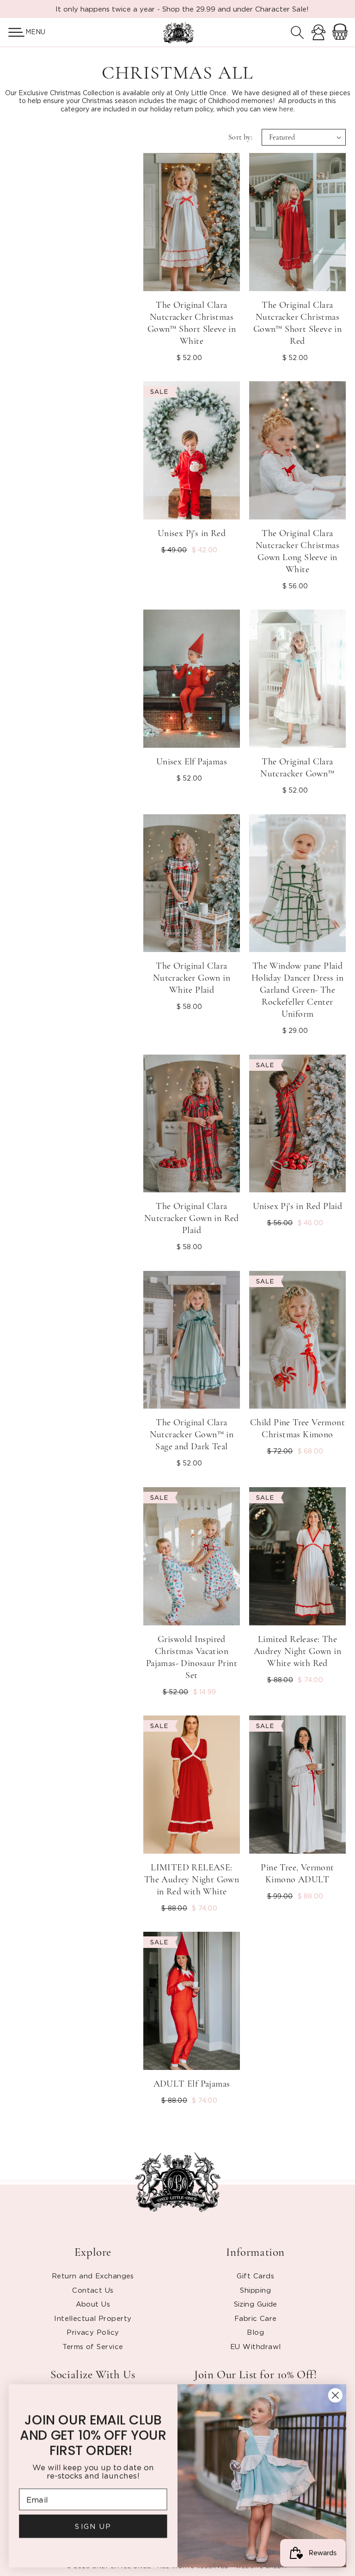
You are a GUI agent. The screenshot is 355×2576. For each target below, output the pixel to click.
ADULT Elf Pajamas (192, 2084)
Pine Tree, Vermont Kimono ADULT (297, 1874)
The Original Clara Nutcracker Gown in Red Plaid (192, 1218)
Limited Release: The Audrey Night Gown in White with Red (297, 1651)
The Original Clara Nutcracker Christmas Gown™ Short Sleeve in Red (297, 323)
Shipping (255, 2290)
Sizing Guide (256, 2304)
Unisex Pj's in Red (192, 533)
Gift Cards (255, 2276)
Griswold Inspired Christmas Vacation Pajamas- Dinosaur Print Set (192, 1657)
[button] (13, 32)
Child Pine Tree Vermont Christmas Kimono (297, 1428)
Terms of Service (93, 2346)
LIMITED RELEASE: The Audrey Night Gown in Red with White (192, 1880)
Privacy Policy (93, 2332)
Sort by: (240, 137)
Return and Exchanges (93, 2276)
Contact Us (93, 2290)
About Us (93, 2304)
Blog (255, 2332)
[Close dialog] (335, 2395)
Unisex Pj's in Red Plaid (298, 1206)
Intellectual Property (93, 2318)
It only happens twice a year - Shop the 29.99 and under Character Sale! (182, 9)
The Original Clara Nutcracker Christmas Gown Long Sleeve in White (297, 551)
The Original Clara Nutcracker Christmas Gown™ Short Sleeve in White (192, 323)
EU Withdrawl (255, 2346)
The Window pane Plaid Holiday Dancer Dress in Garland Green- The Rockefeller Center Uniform (297, 990)
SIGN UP (93, 2526)
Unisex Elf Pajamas (192, 762)
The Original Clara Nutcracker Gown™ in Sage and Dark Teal (192, 1435)
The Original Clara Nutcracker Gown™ (297, 768)
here (286, 109)
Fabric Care (256, 2318)
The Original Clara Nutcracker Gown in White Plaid (192, 978)
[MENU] (13, 32)
